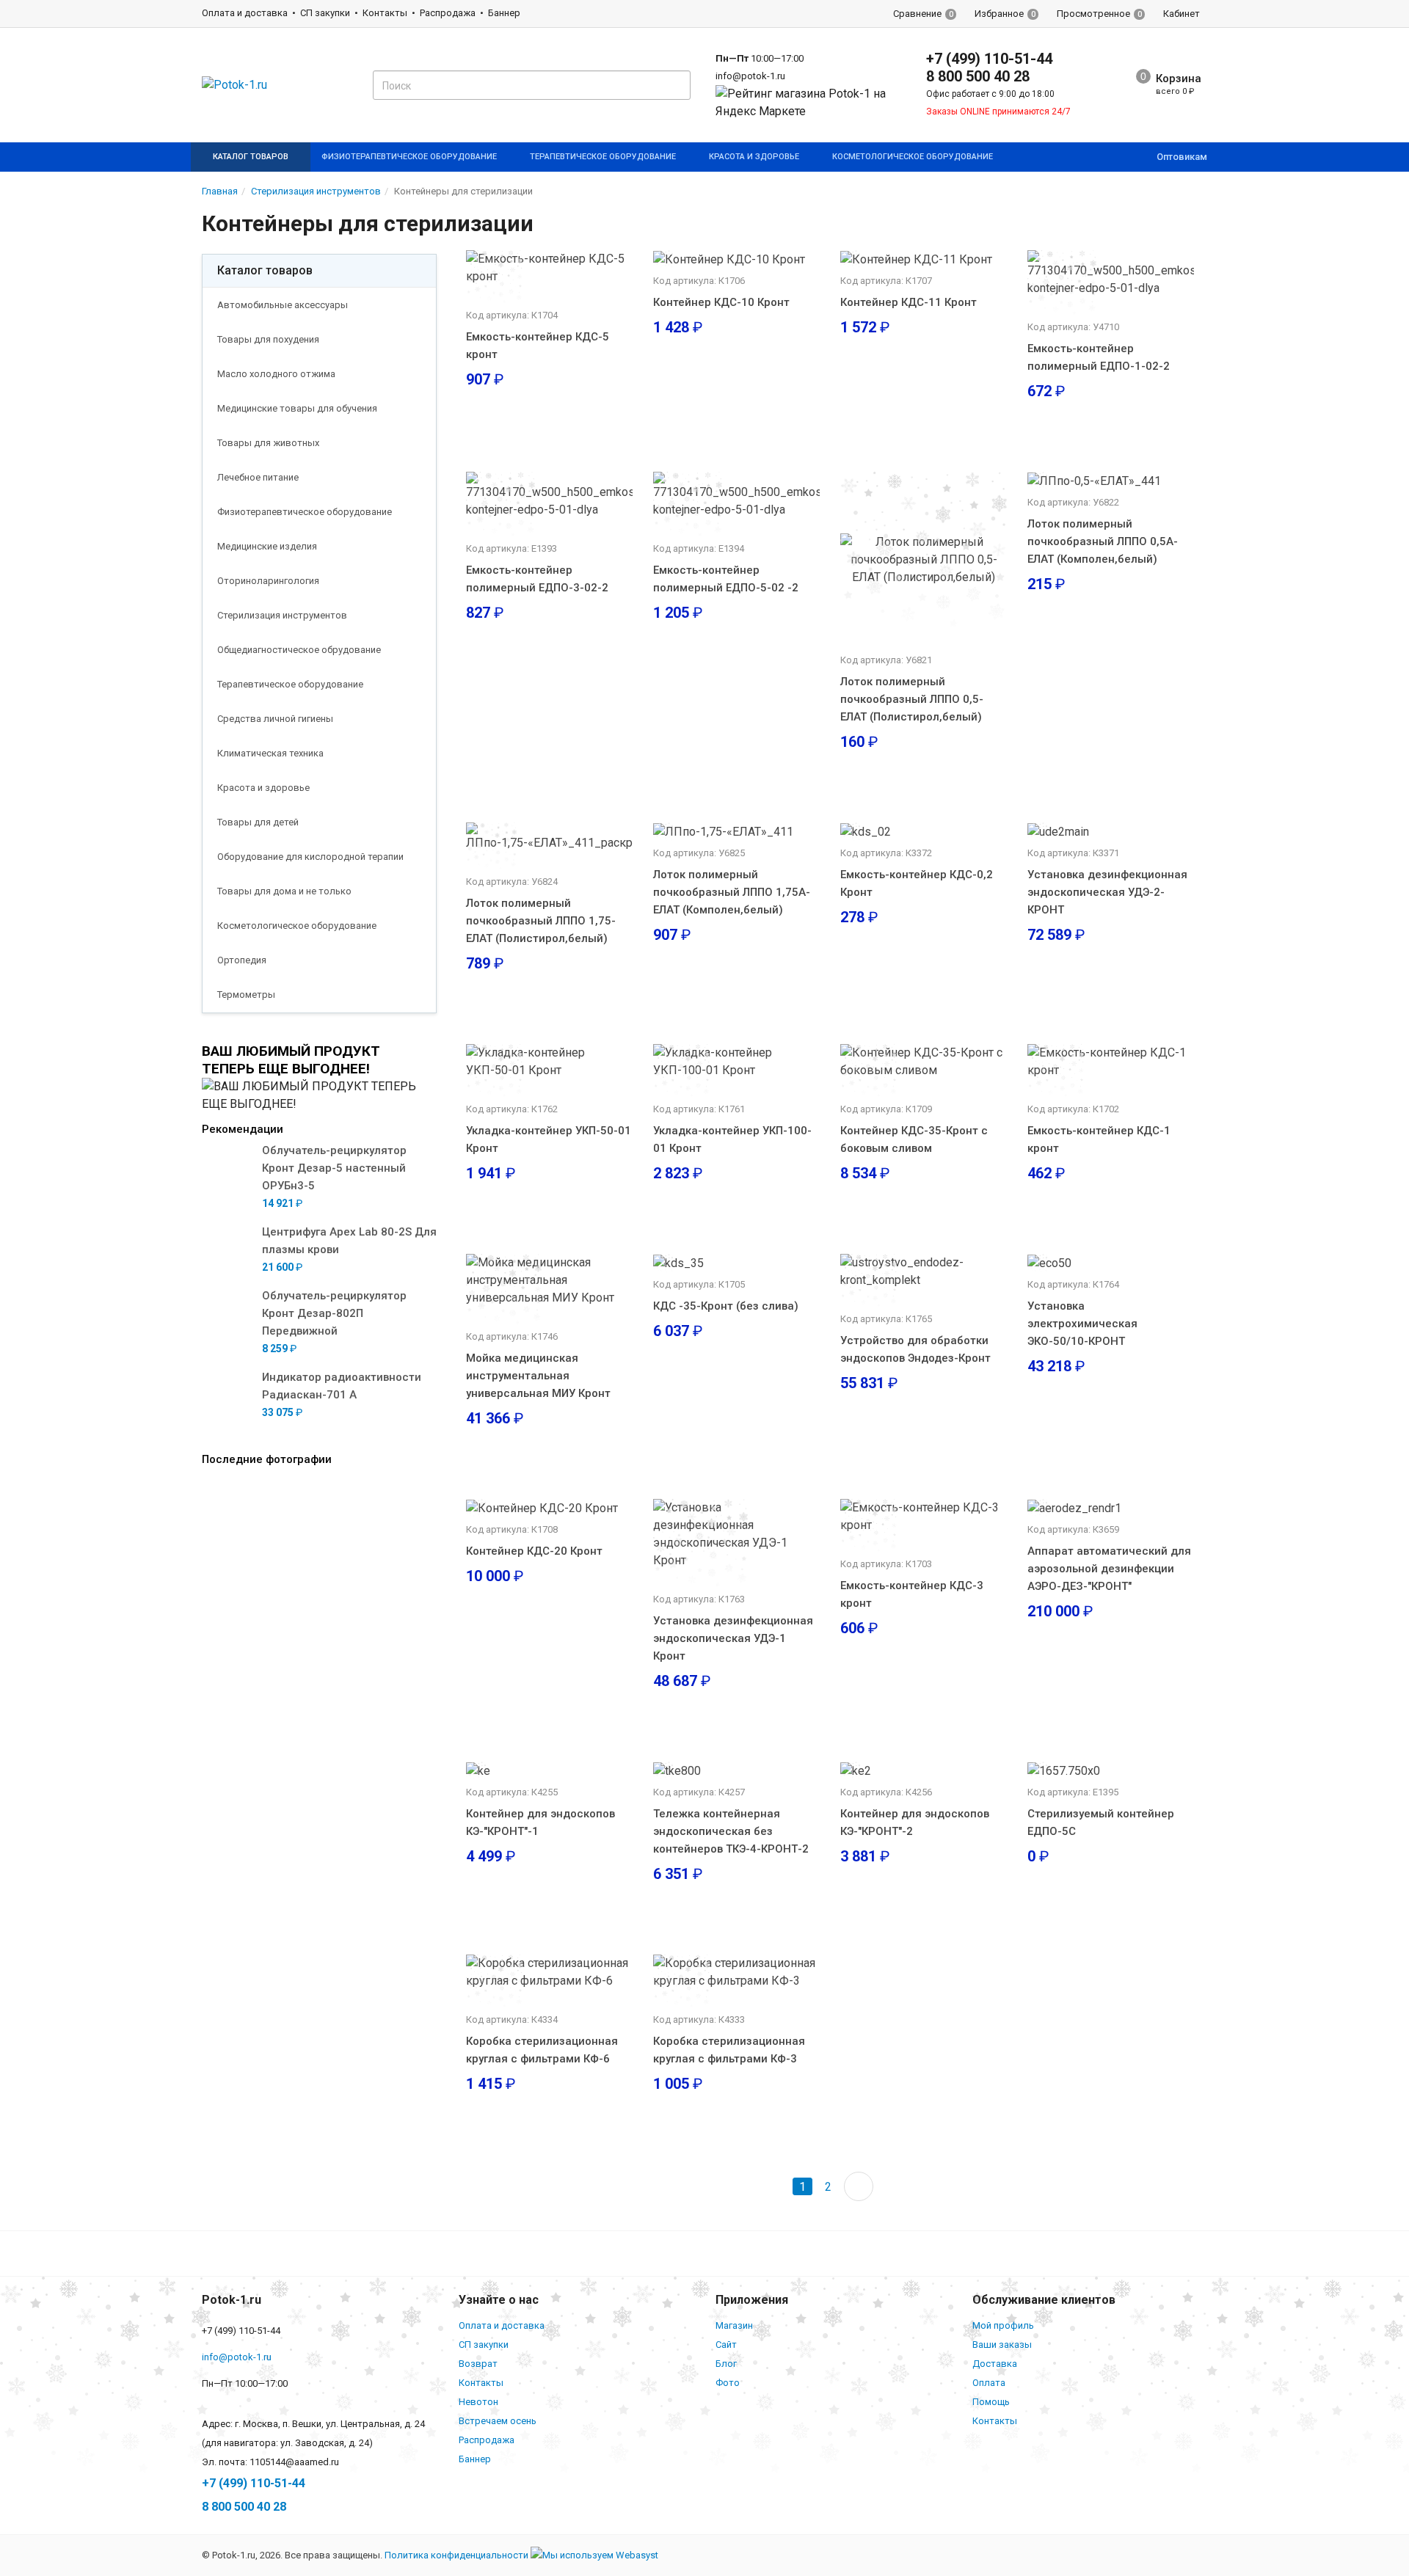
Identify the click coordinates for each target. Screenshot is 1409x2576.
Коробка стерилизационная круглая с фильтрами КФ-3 (729, 2050)
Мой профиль (1003, 2325)
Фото (728, 2383)
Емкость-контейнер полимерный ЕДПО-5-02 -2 (726, 579)
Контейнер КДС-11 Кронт (909, 302)
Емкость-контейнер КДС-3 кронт (912, 1594)
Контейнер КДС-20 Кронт (534, 1551)
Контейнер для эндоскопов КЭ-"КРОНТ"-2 (915, 1822)
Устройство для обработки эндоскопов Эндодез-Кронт (915, 1349)
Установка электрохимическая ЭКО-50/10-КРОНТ (1082, 1324)
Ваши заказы (1002, 2345)
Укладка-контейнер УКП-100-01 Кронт (732, 1139)
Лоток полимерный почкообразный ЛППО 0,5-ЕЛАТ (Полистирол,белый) (912, 699)
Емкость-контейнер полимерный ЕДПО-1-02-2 (1099, 357)
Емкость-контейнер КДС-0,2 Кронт (917, 883)
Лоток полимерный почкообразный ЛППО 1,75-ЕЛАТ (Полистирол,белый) (541, 921)
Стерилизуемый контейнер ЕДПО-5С (1101, 1822)
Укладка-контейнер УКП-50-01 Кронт (549, 1139)
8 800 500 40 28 (978, 76)
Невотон (478, 2402)
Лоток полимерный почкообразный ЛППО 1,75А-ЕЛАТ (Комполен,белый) (732, 892)
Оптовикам (1182, 157)
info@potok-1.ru (750, 76)
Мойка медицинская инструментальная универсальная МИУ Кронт (538, 1376)
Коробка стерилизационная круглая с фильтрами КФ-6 (542, 2050)
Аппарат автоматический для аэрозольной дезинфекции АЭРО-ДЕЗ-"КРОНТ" (1109, 1569)
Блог (726, 2364)
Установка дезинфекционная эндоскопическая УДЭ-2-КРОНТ (1107, 892)
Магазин (734, 2325)
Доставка (995, 2364)
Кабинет (1182, 14)
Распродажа (448, 13)
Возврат (478, 2364)
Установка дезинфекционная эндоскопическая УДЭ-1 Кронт (733, 1638)
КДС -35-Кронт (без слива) (726, 1306)
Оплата (989, 2383)
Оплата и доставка (245, 13)
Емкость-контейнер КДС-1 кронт (1099, 1139)
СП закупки (325, 13)
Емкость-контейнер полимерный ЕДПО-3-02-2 (537, 579)
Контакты (385, 13)
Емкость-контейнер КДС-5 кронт (538, 346)
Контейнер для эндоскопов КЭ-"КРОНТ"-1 (540, 1822)
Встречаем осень (498, 2421)
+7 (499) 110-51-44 (989, 59)
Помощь (991, 2402)
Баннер (504, 13)
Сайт (726, 2345)
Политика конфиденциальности (456, 2555)
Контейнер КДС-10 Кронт (721, 302)
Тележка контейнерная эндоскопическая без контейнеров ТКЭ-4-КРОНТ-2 (731, 1831)
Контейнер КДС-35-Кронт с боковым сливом (914, 1139)
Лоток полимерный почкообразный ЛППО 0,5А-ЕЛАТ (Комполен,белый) (1103, 541)
